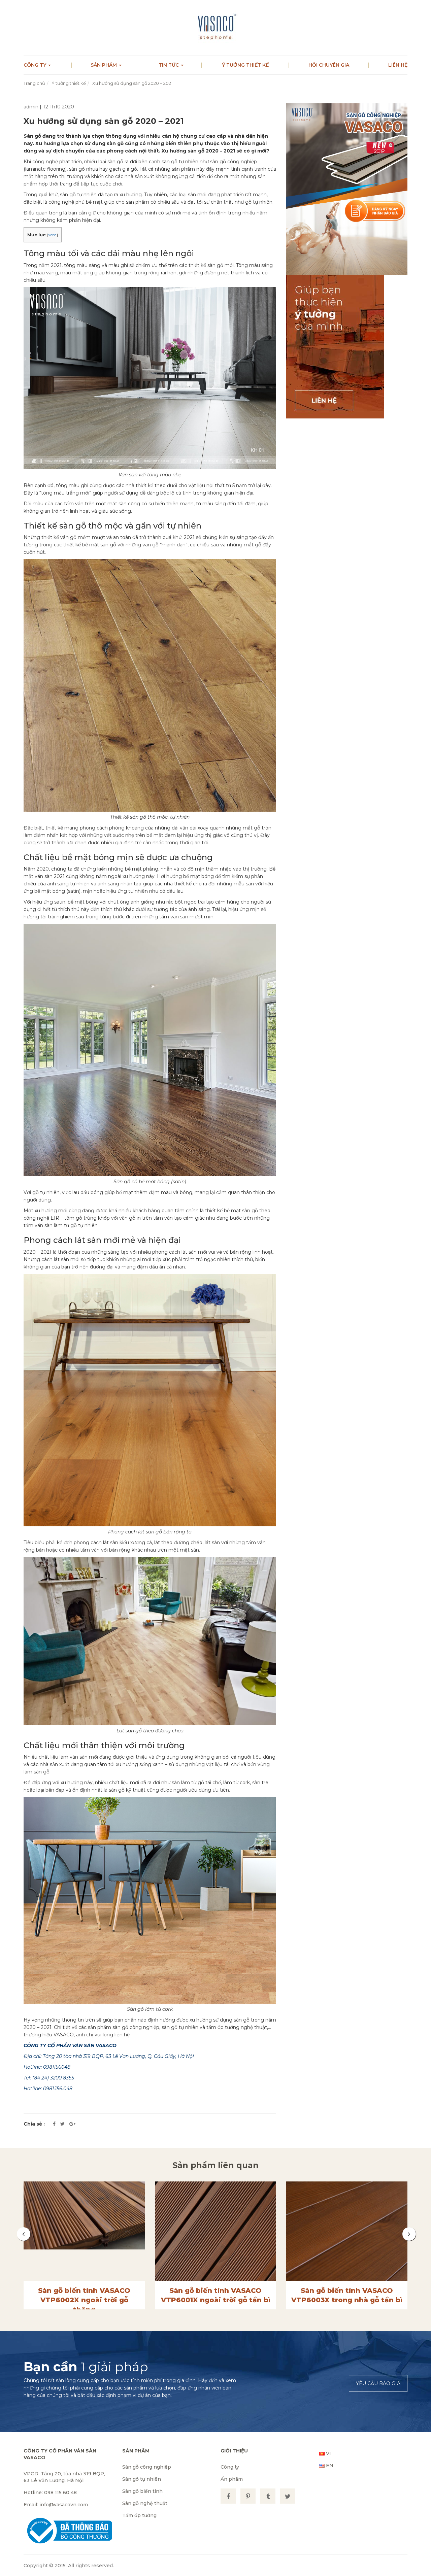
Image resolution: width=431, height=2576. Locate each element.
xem (52, 235)
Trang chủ (34, 83)
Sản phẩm (104, 65)
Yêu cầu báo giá (378, 2383)
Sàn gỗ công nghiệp (147, 2467)
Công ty (36, 65)
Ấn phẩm (232, 2479)
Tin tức (169, 65)
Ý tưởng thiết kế (245, 65)
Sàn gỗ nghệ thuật (145, 2503)
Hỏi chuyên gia (329, 65)
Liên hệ (398, 65)
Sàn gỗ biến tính (142, 2491)
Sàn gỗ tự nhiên (142, 2479)
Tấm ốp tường (139, 2515)
